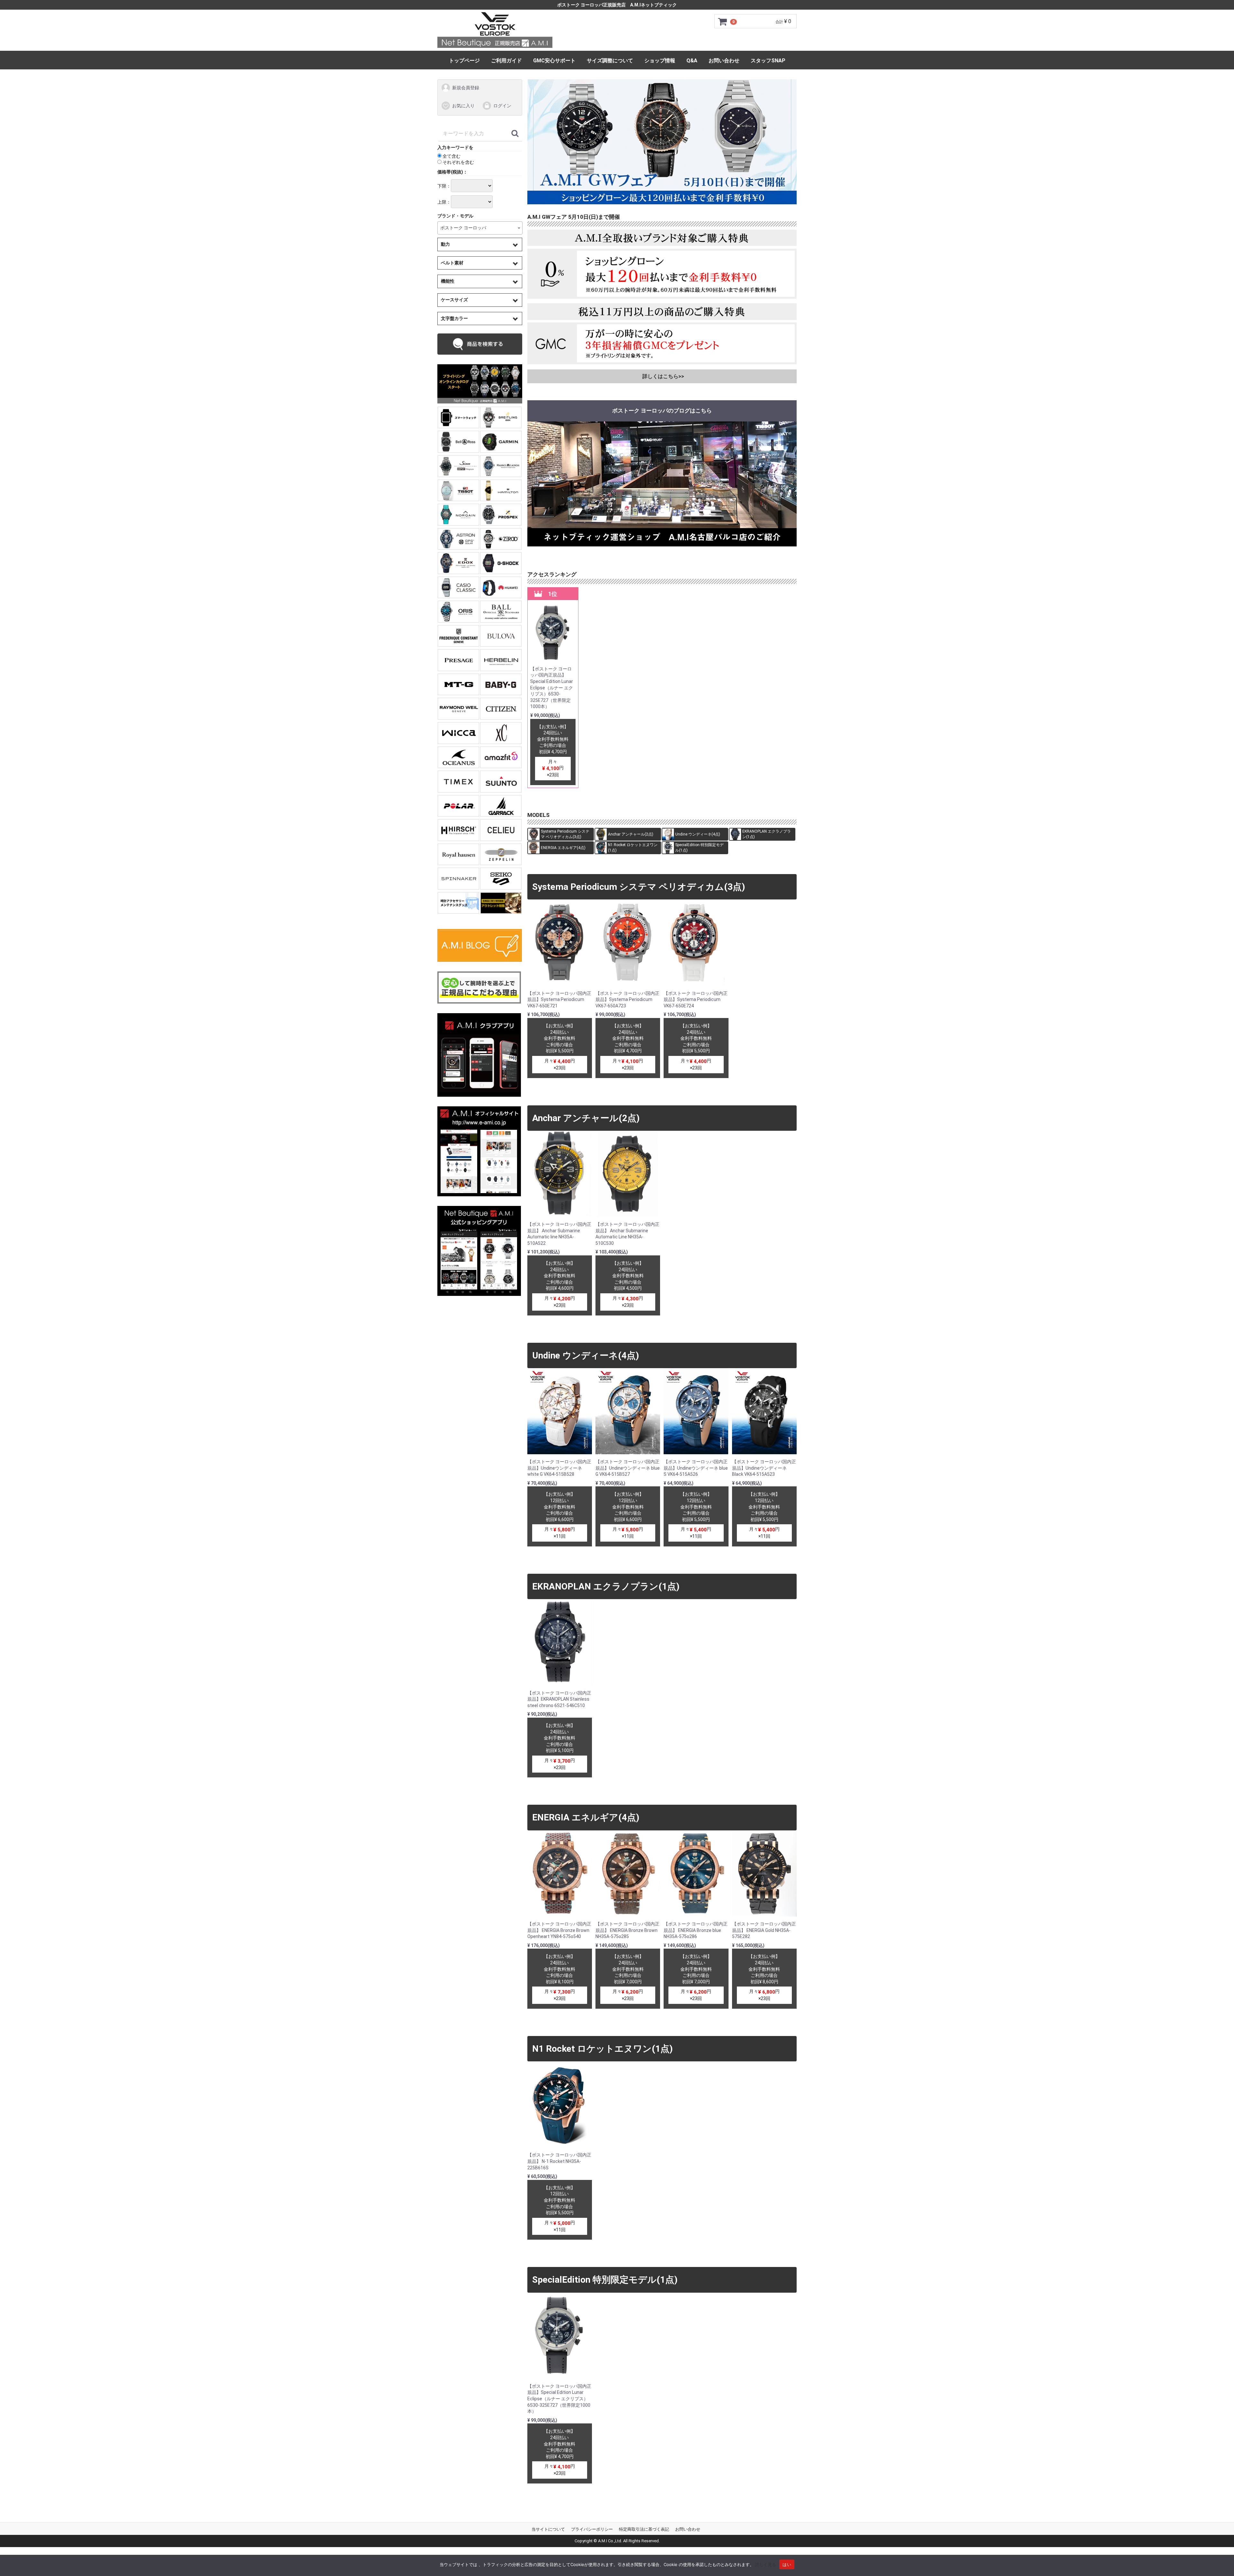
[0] (723, 22)
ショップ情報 (660, 61)
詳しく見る (766, 2564)
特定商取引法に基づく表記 (644, 2529)
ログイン (502, 105)
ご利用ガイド (506, 61)
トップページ (464, 61)
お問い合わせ (724, 61)
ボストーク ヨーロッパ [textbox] (463, 228)
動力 (445, 244)
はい (787, 2564)
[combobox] (480, 228)
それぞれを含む (458, 162)
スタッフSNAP (768, 61)
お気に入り (463, 105)
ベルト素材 (452, 262)
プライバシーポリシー (592, 2529)
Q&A (692, 61)
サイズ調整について (610, 61)
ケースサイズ (454, 300)
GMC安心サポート (554, 61)
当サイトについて (548, 2529)
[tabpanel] (662, 142)
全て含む (451, 156)
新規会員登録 (466, 88)
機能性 (448, 281)
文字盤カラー (454, 318)
